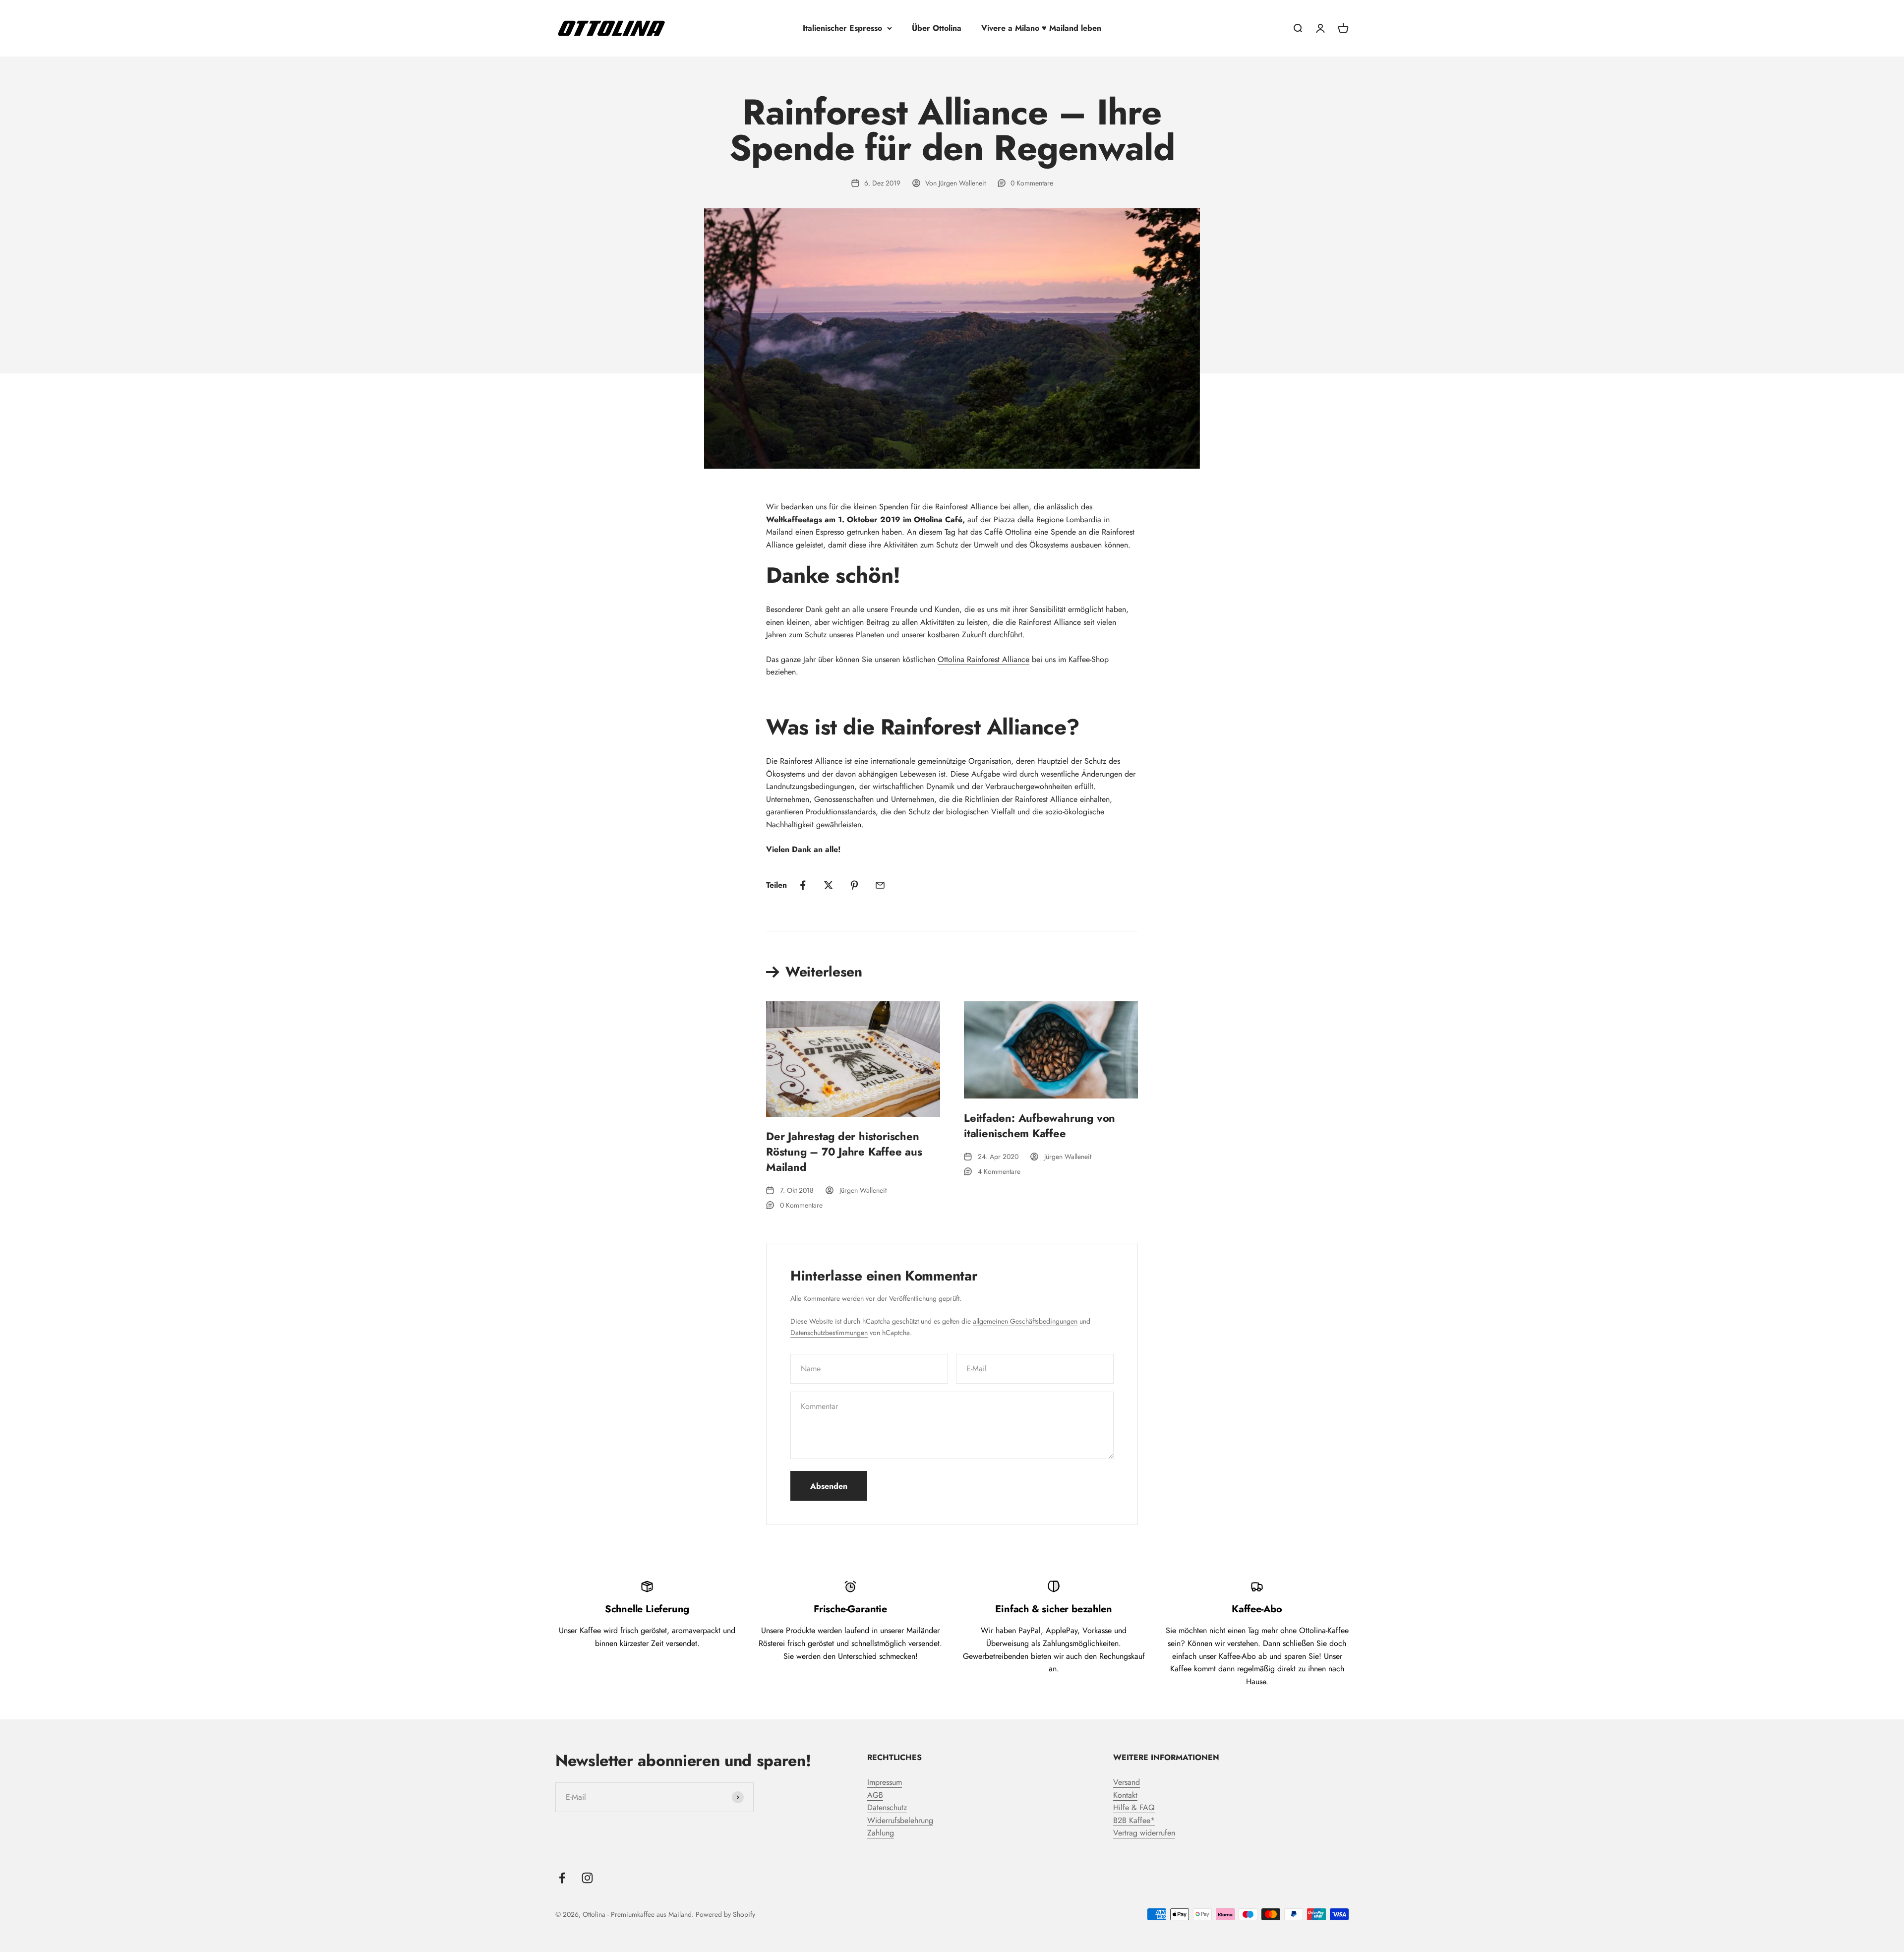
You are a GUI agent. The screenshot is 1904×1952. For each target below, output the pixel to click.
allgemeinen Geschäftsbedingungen (1025, 1321)
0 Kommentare (1032, 183)
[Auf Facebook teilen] (803, 885)
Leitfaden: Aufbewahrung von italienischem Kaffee (1040, 1126)
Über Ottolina (937, 28)
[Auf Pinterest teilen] (854, 885)
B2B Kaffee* (1134, 1820)
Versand (1127, 1782)
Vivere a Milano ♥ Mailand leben (1041, 28)
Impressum (885, 1782)
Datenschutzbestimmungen (829, 1333)
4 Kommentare (999, 1171)
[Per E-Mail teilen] (880, 885)
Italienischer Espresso (842, 28)
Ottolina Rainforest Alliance (983, 659)
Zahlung (881, 1833)
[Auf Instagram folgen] (587, 1878)
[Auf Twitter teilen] (829, 885)
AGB (875, 1795)
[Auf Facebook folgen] (562, 1878)
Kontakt (1125, 1795)
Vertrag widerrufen (1144, 1833)
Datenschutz (887, 1807)
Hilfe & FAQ (1134, 1807)
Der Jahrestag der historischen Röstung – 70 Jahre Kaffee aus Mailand (844, 1152)
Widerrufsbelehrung (900, 1820)
